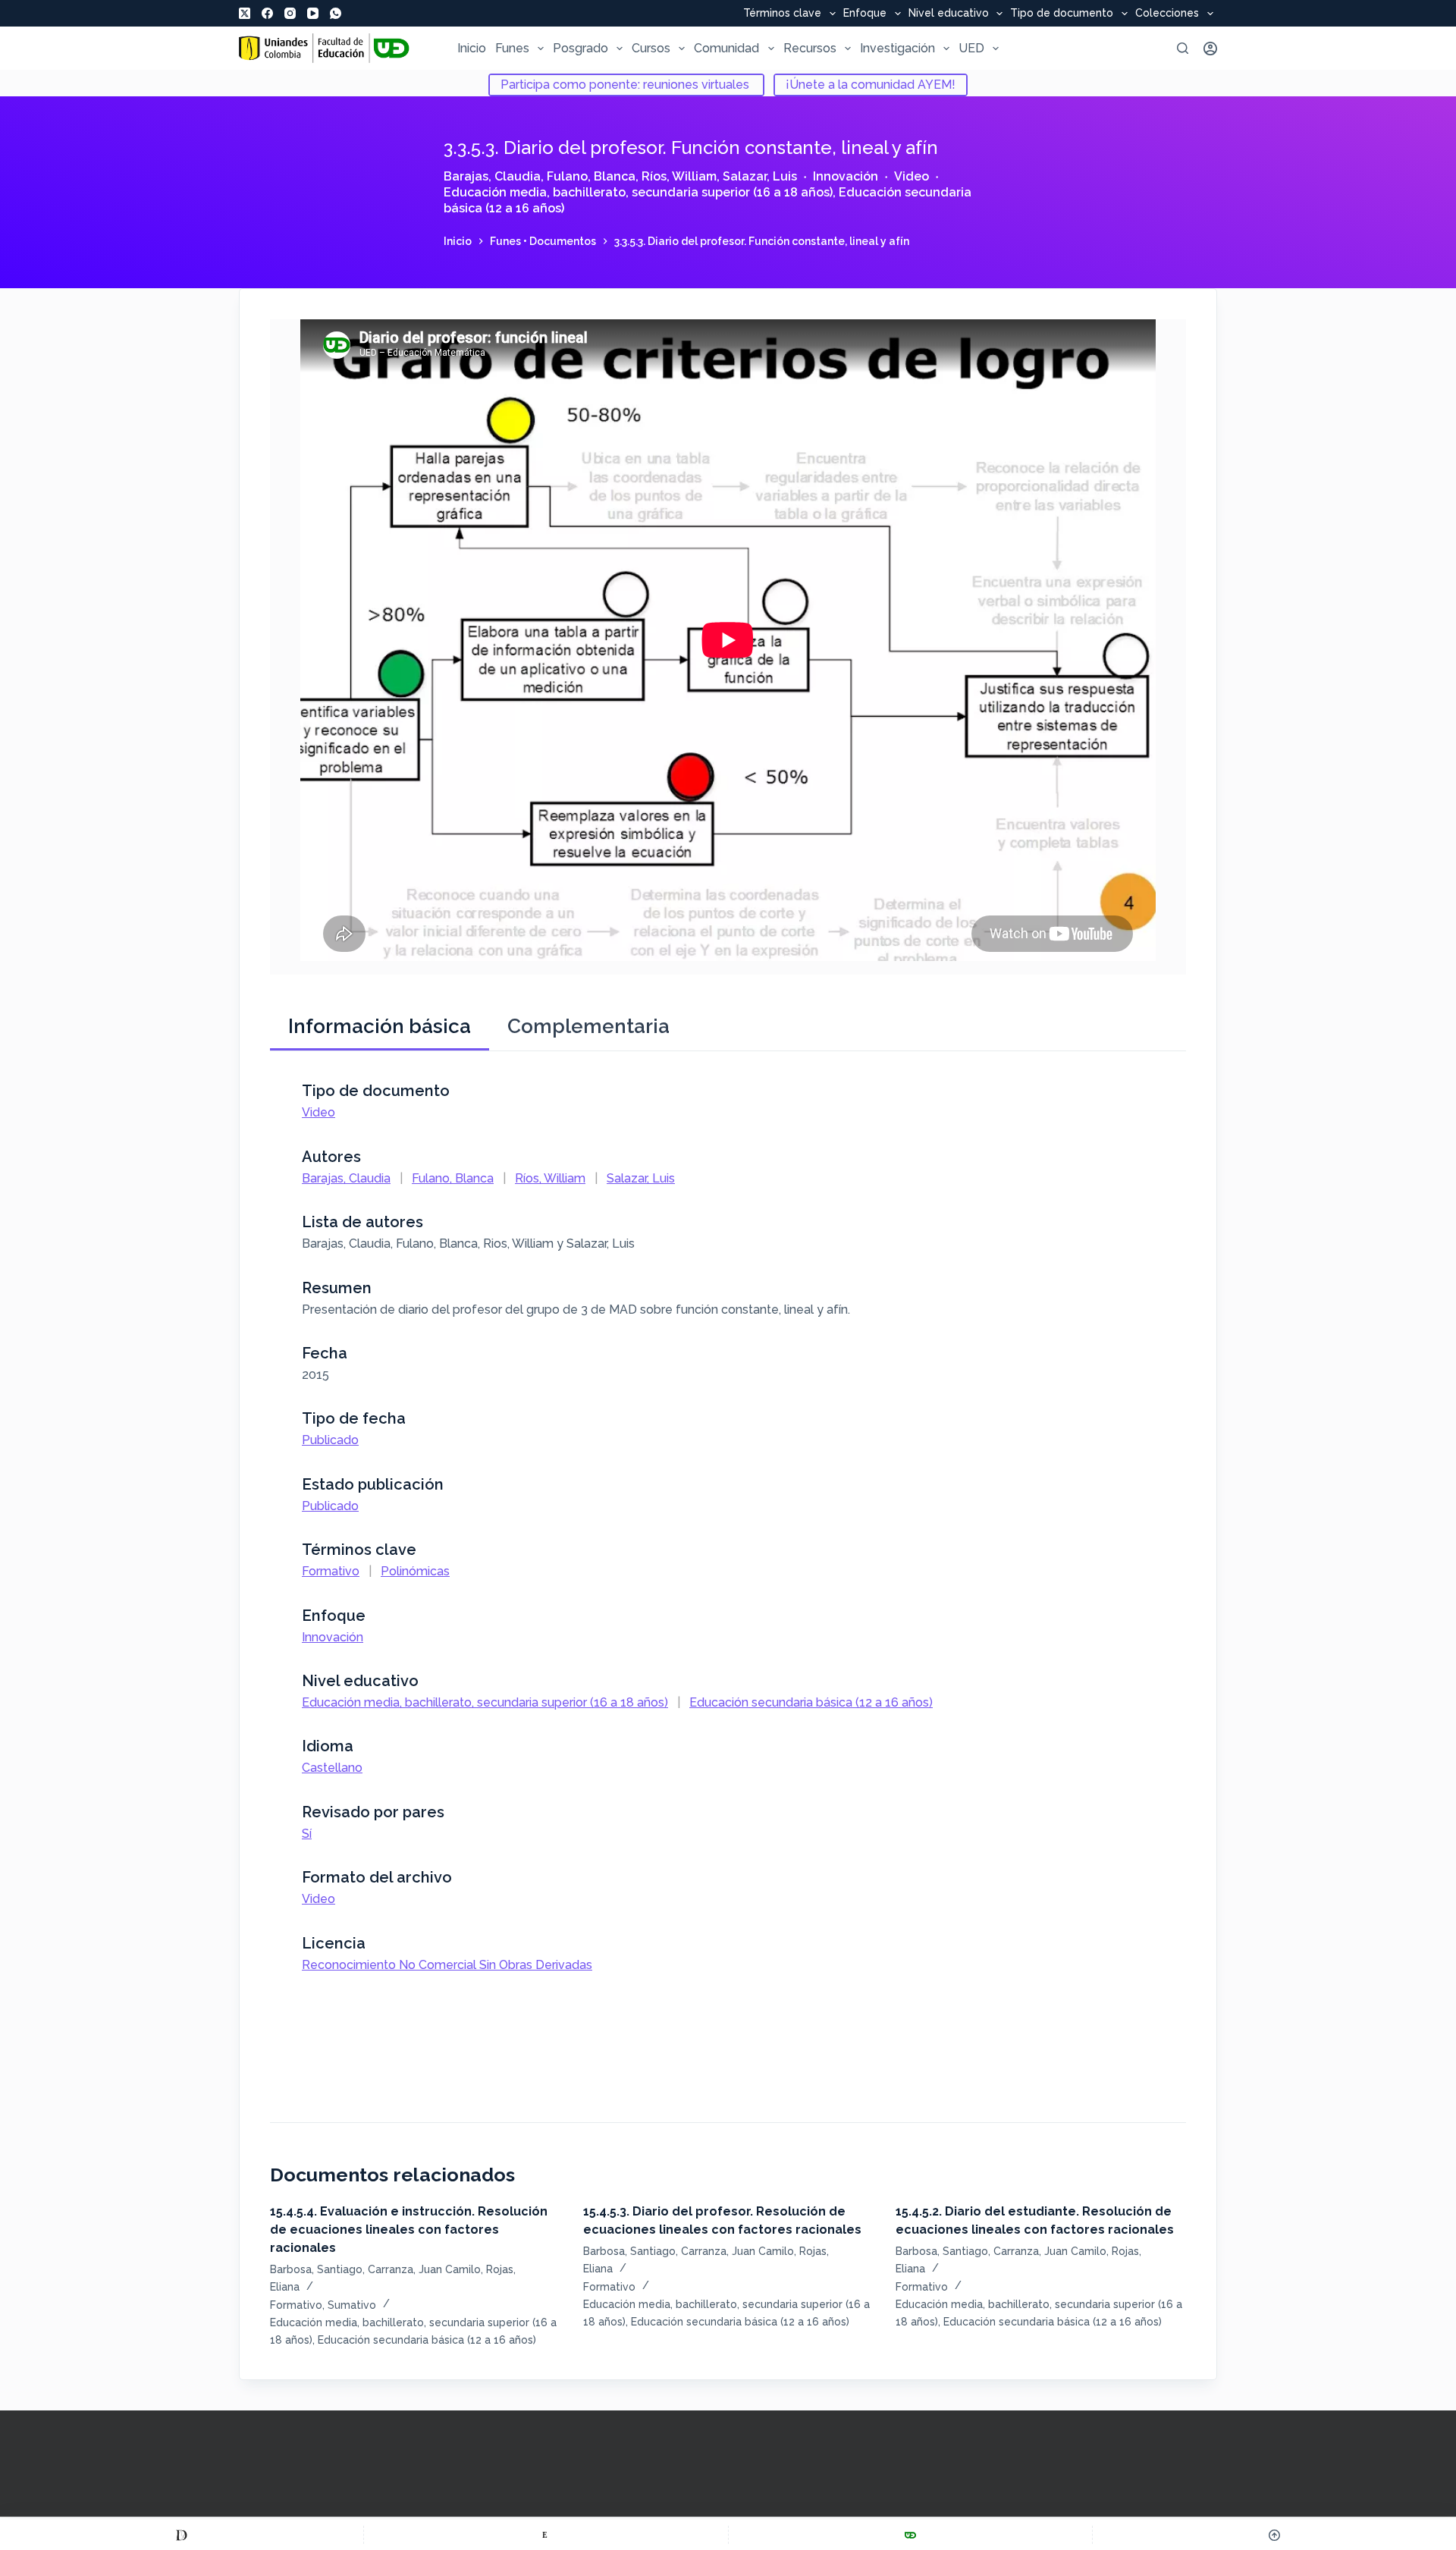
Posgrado (581, 48)
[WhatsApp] (336, 13)
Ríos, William (679, 176)
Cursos (651, 48)
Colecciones (1167, 14)
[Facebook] (267, 13)
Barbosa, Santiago (316, 2269)
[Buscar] (1183, 48)
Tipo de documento (1062, 14)
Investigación (897, 48)
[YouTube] (313, 13)
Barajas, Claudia (492, 176)
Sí (307, 1834)
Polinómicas (415, 1571)
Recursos (810, 48)
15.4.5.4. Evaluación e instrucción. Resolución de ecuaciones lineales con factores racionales (409, 2230)
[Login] (1210, 49)
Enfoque (865, 14)
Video (912, 176)
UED (971, 48)
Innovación (846, 176)
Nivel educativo (949, 14)
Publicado (330, 1440)
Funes (512, 48)
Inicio (472, 48)
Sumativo (352, 2305)
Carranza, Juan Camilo (424, 2269)
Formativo (331, 1571)
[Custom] (182, 2535)
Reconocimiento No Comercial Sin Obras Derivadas (447, 1965)
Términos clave (782, 14)
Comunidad (726, 48)
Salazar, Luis (760, 176)
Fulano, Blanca (591, 176)
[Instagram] (290, 13)
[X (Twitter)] (245, 13)
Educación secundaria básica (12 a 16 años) (811, 1702)
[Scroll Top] (1274, 2535)
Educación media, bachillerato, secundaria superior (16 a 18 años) (638, 192)
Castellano (332, 1768)
